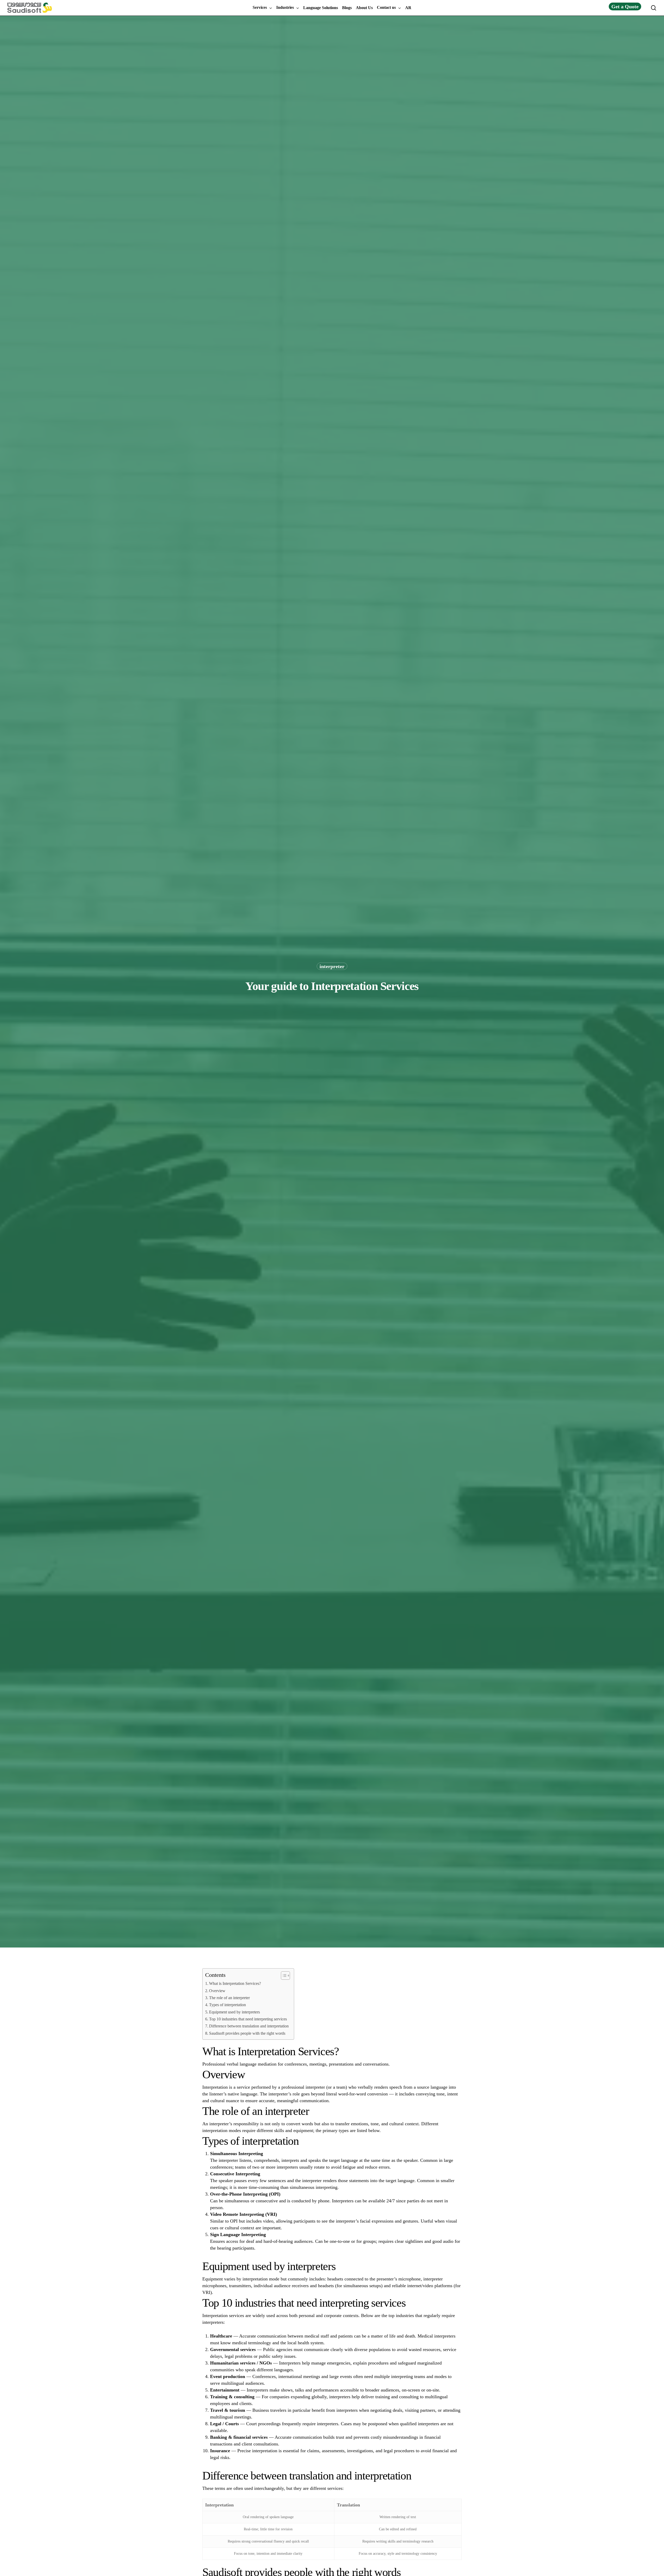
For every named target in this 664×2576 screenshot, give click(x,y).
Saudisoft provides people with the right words (247, 2033)
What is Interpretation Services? (235, 1984)
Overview (217, 1991)
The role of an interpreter (229, 1998)
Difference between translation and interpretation (249, 2026)
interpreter (332, 966)
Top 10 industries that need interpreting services (248, 2019)
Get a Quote (625, 6)
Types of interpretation (227, 2005)
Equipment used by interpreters (234, 2012)
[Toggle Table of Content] (283, 1976)
